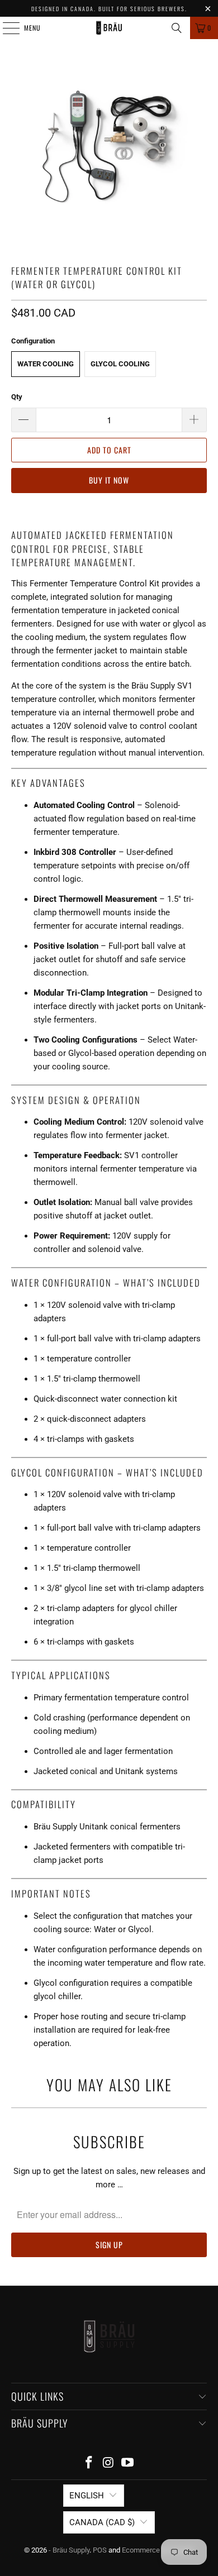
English (87, 2496)
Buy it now (109, 480)
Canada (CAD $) (102, 2522)
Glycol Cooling (120, 364)
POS (100, 2550)
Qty (17, 397)
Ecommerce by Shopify (158, 2550)
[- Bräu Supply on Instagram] (108, 2463)
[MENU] (5, 28)
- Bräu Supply (69, 2550)
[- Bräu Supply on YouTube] (128, 2463)
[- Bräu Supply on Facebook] (89, 2463)
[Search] (177, 28)
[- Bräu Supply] (109, 28)
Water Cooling (46, 364)
